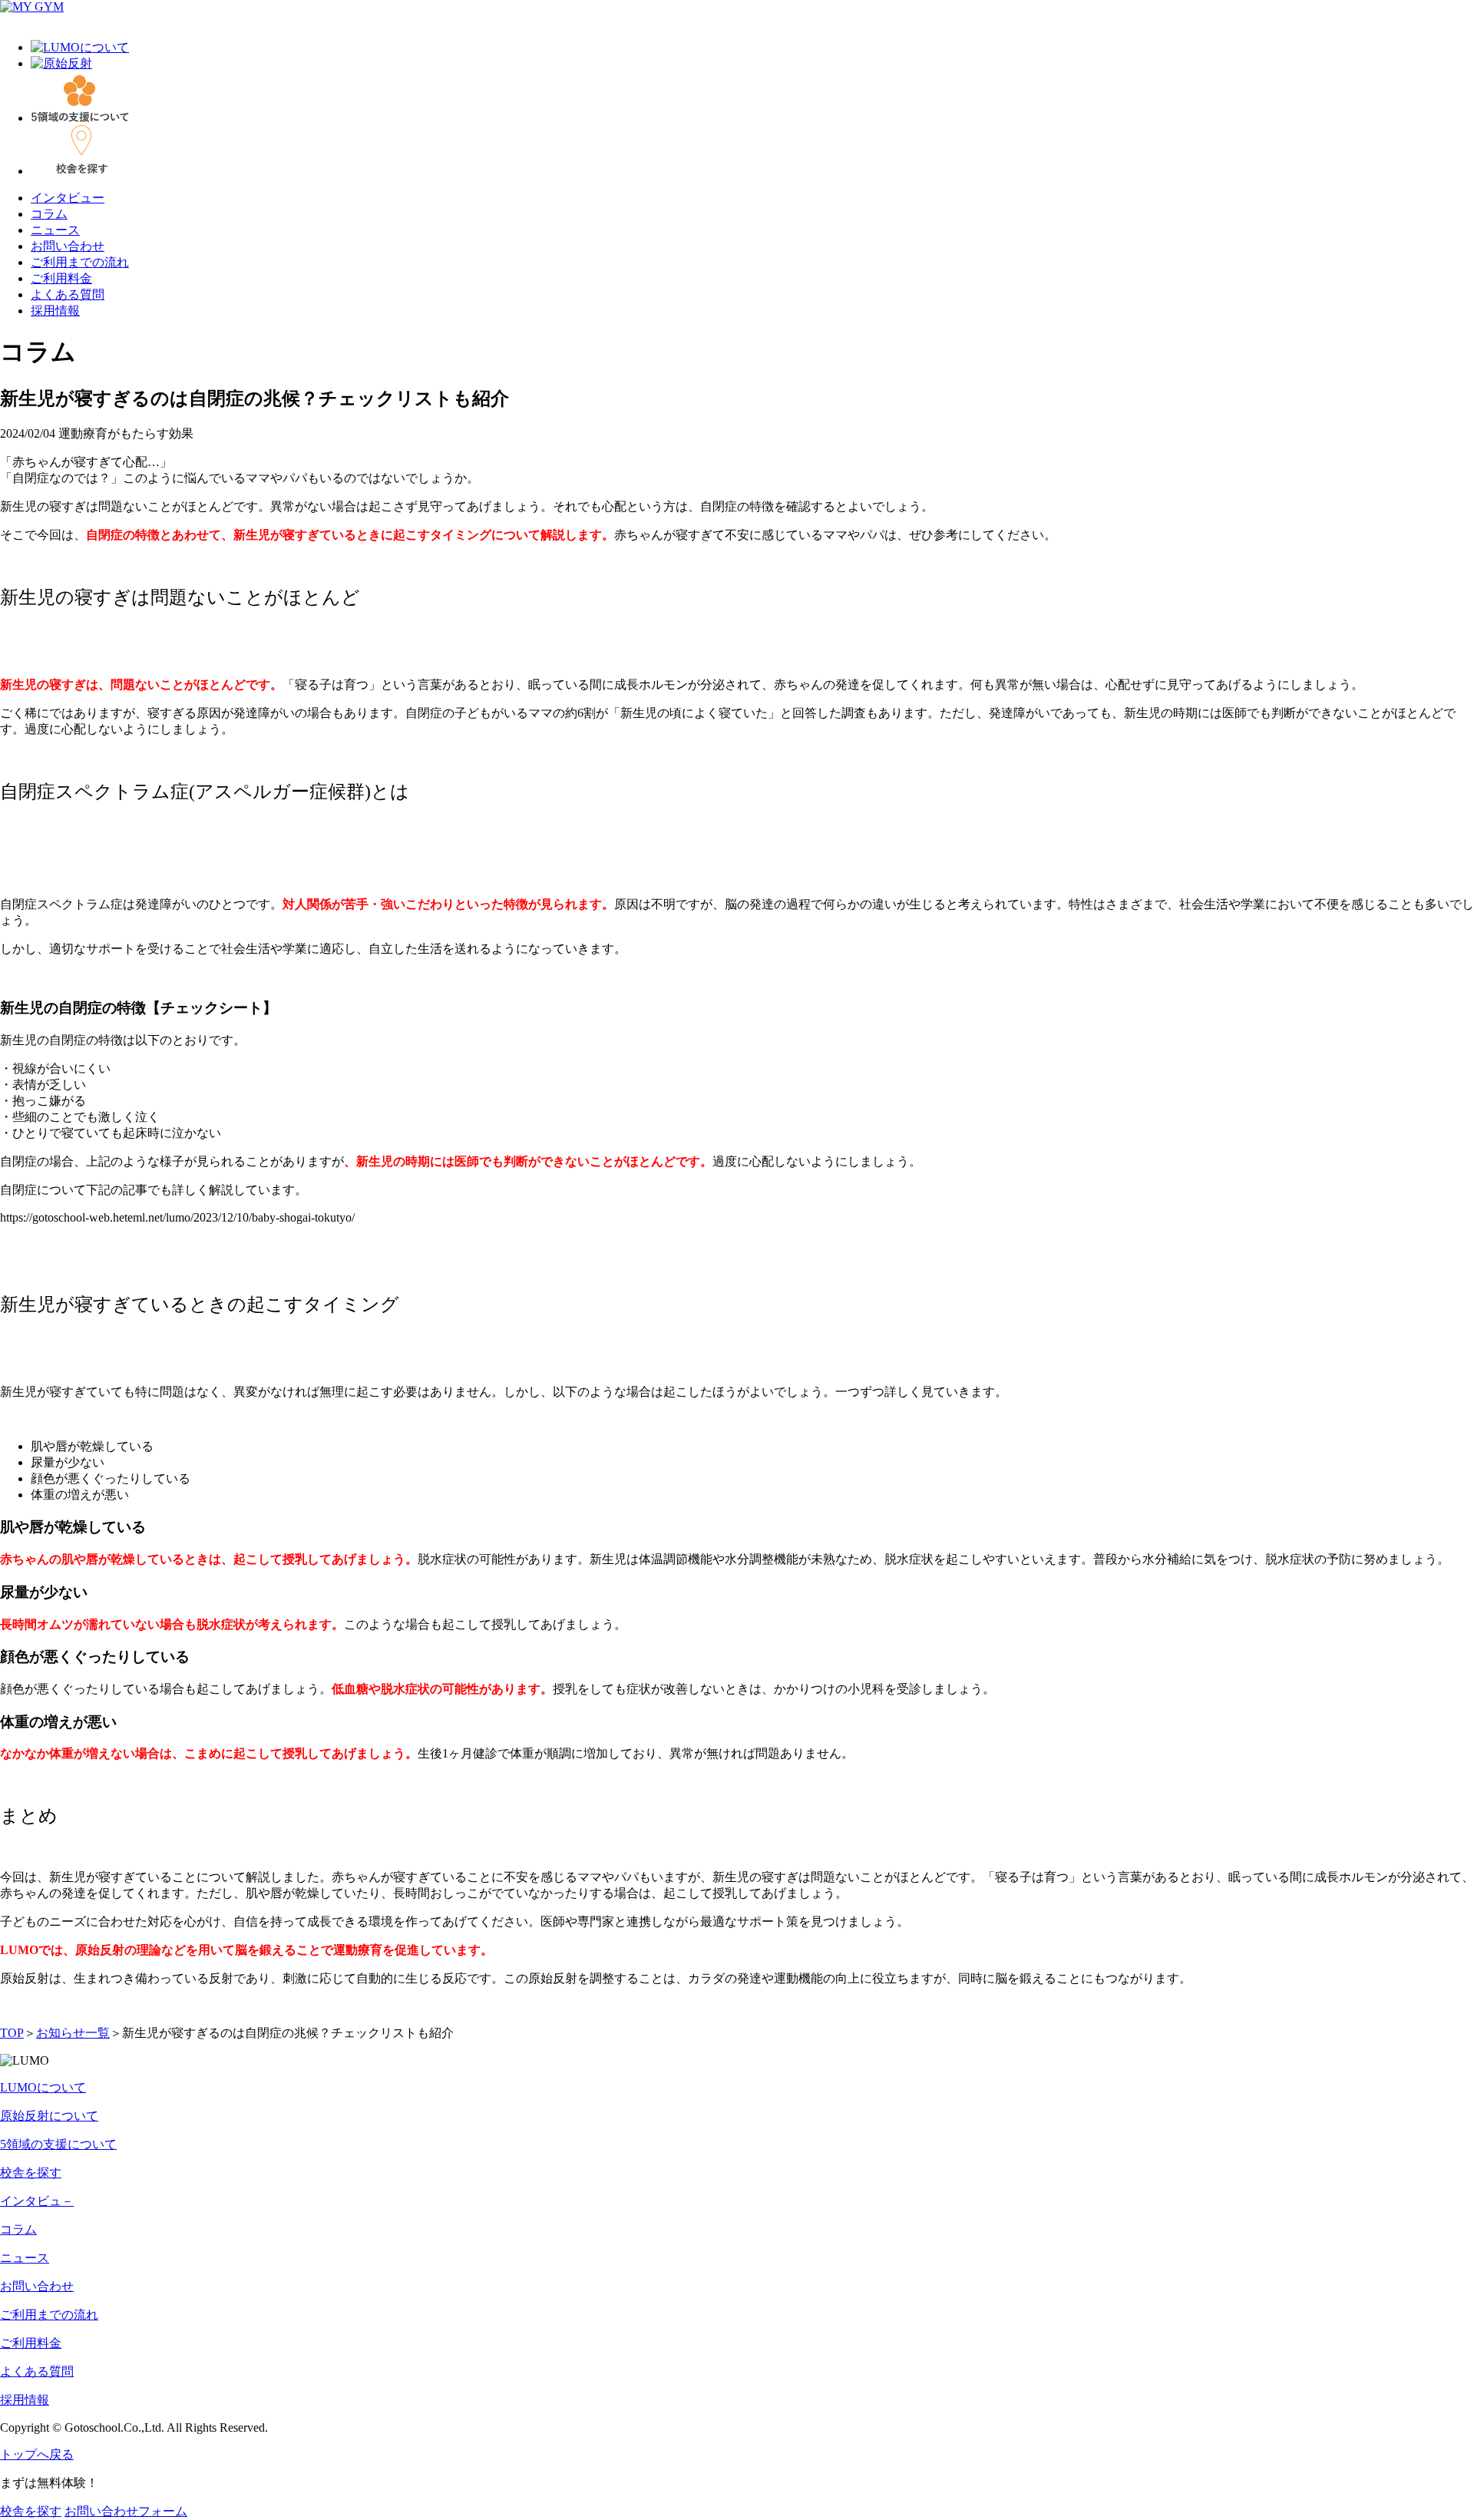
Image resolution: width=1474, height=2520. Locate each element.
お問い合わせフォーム (126, 2511)
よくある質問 (68, 294)
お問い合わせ (68, 246)
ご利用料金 (61, 278)
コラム (49, 214)
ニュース (55, 230)
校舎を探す (31, 2511)
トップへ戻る (37, 2454)
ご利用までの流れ (80, 262)
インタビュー (68, 198)
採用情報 (55, 311)
